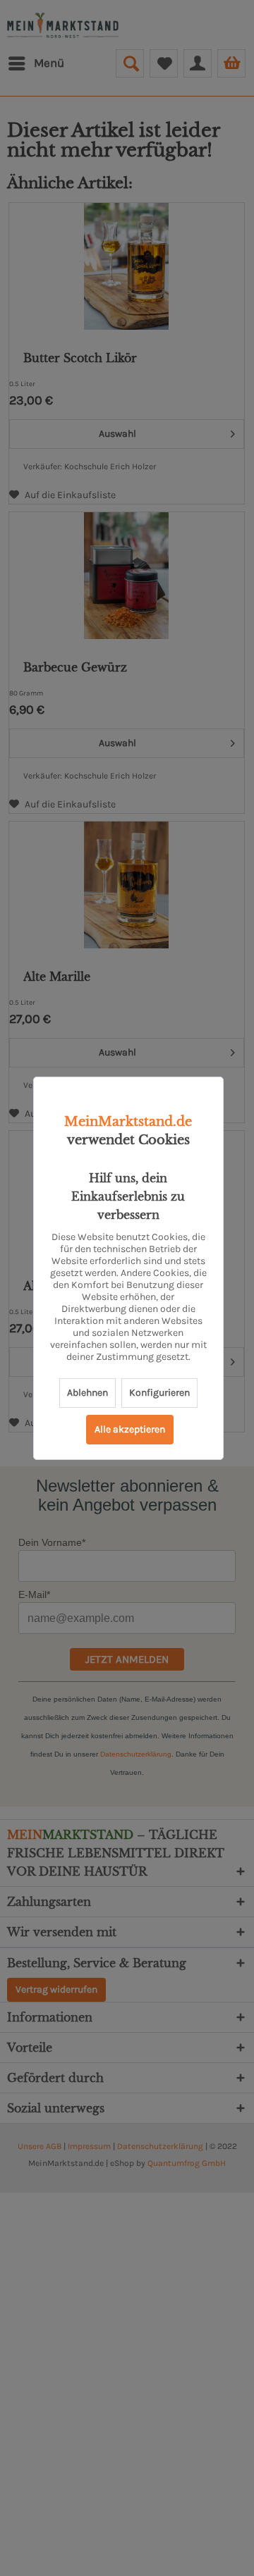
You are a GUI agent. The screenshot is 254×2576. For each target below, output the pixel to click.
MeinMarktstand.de (128, 1122)
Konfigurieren (159, 1393)
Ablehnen (87, 1393)
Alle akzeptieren (130, 1429)
